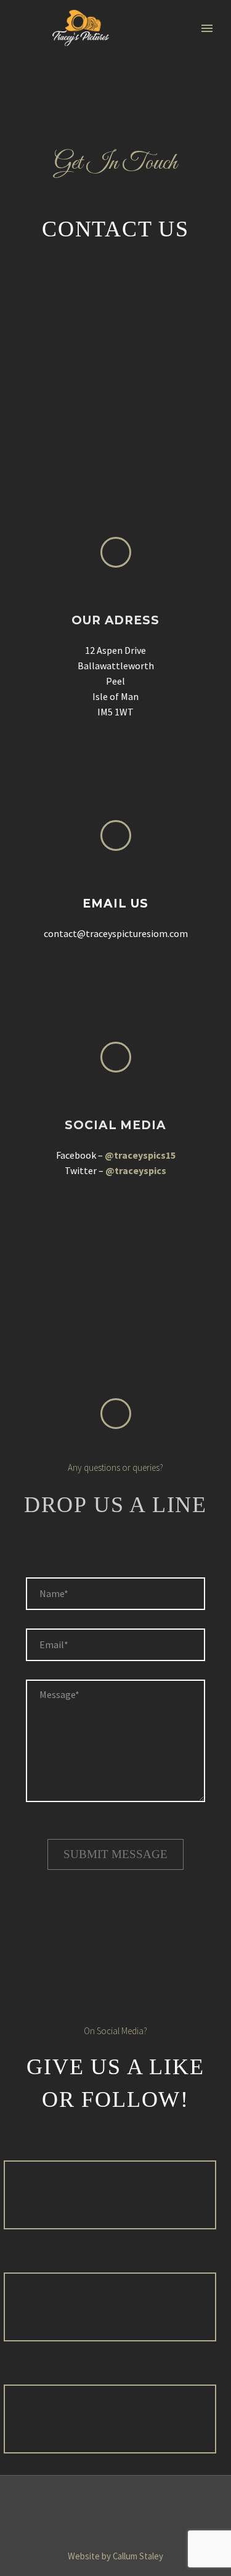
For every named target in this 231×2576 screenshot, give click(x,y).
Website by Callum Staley (115, 2556)
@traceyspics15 (140, 1155)
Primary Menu (207, 28)
